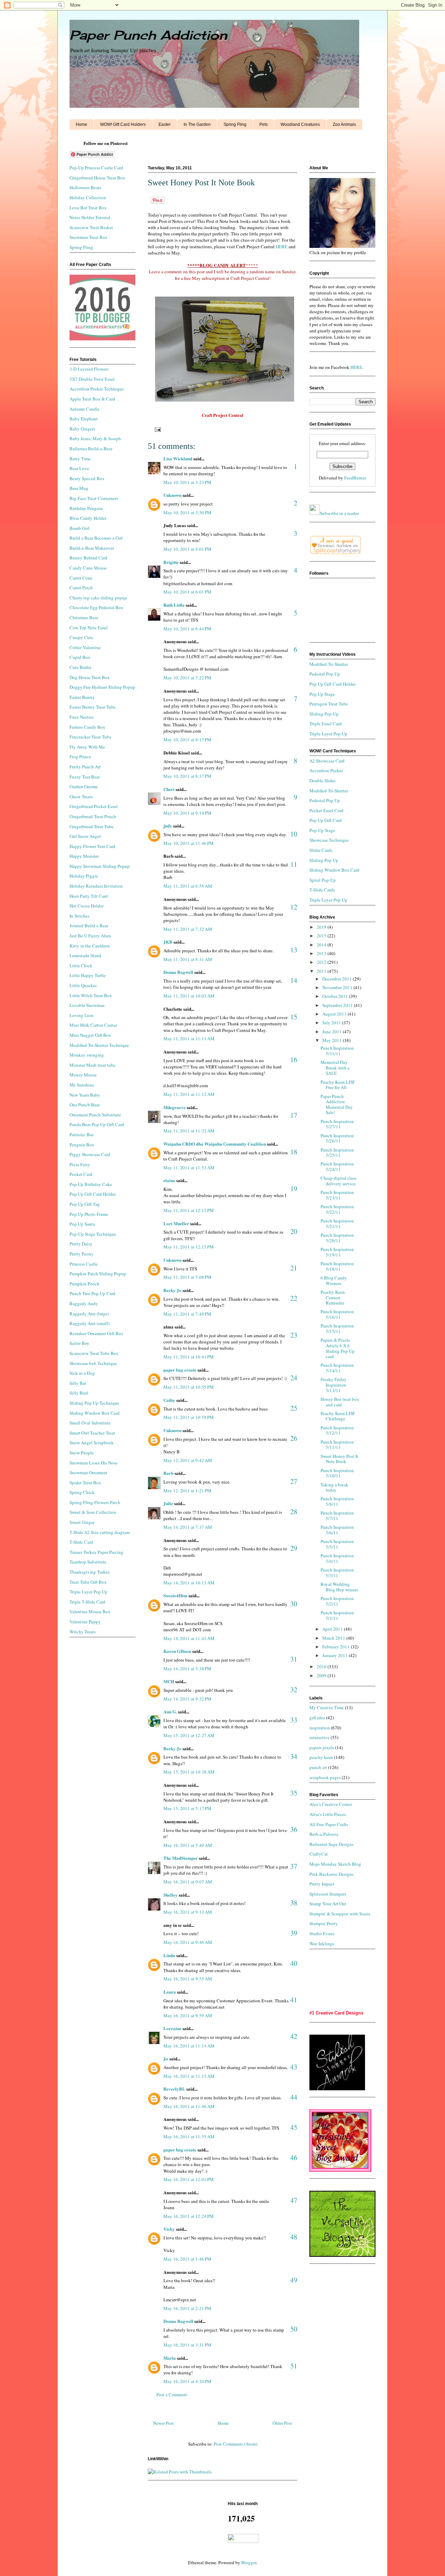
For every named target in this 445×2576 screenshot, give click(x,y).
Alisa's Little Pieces (328, 1814)
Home (82, 124)
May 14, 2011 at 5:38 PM (187, 1669)
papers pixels (322, 1747)
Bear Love (79, 468)
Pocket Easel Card (326, 810)
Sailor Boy (79, 1343)
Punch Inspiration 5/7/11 (337, 1516)
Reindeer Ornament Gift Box (96, 1333)
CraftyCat (319, 1854)
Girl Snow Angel (85, 836)
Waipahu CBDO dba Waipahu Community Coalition (215, 1144)
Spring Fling (235, 124)
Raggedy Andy (84, 1303)
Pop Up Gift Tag (85, 1204)
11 (294, 864)
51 (294, 2366)
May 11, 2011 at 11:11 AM (189, 1039)
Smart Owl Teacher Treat (92, 1433)
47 (294, 2200)
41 (294, 2000)
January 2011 (335, 1655)
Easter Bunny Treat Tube (93, 707)
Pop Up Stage (322, 694)
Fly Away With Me (87, 747)
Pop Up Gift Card (326, 820)
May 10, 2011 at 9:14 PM (187, 813)
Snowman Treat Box (88, 237)
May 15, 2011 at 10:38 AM (189, 1772)
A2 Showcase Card (327, 761)
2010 (322, 1666)
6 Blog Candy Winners (334, 1281)
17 (294, 1115)
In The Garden (197, 124)
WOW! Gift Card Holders (123, 124)
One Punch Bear (85, 1105)
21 (294, 1268)
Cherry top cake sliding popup (98, 598)
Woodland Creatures (300, 124)
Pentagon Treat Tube (329, 704)
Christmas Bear (84, 617)
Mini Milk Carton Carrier (93, 1025)
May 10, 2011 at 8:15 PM (187, 740)
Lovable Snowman (87, 1005)
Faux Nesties (82, 717)
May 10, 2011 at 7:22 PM (187, 678)
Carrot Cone (81, 578)
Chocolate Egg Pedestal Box (96, 607)
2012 (322, 962)
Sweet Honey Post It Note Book (339, 1459)
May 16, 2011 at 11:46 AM (189, 2106)
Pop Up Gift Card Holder (93, 1194)
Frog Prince (80, 757)
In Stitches (79, 916)
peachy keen (321, 1757)
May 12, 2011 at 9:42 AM (188, 1460)
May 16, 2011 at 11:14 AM (189, 2046)
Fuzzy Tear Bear (85, 777)
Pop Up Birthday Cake (91, 1184)
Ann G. (170, 1711)
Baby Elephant (84, 419)
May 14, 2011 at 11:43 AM (189, 1638)
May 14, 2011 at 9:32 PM (187, 1699)
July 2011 (332, 1023)
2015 (322, 936)
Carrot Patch (81, 588)
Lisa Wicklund (178, 458)
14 (294, 980)
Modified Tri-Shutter (329, 664)
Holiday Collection (88, 197)
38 (294, 1903)
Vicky (169, 2229)
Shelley (171, 1895)
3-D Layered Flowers (89, 369)
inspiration (320, 1728)
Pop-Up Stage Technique (93, 1234)
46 (294, 2158)
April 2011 (333, 1629)
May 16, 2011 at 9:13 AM (188, 1912)
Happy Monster (84, 856)
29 (294, 1548)
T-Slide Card (81, 1542)
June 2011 (333, 1032)
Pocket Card (81, 1174)
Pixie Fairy (80, 1164)
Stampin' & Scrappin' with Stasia (340, 1914)
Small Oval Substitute (90, 1423)
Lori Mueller (176, 1223)
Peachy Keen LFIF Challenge (338, 1416)
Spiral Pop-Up (323, 880)
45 (294, 2127)
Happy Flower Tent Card (92, 846)
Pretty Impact (322, 1884)
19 (294, 1189)
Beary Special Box (87, 478)
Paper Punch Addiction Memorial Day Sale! (337, 1104)
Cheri (169, 789)
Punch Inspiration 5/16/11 (337, 1314)
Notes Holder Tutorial (90, 217)
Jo (166, 2058)
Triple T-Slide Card (87, 1602)
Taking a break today (334, 1487)
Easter (165, 124)
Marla (170, 2358)
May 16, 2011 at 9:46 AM (188, 1942)
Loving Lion (82, 1015)
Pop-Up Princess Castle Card (96, 168)
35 (294, 1793)
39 (294, 1933)
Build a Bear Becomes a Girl (96, 538)
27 (294, 1481)
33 (294, 1720)
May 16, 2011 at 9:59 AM (188, 2016)
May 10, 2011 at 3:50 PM (187, 512)
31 (294, 1659)
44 (294, 2097)
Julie (168, 1503)
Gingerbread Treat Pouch (93, 816)
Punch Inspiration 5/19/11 (337, 1252)
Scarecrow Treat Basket (91, 227)
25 (294, 1408)
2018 (322, 927)
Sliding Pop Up (324, 860)
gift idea (317, 1718)
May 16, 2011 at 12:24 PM (189, 2216)
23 (294, 1335)
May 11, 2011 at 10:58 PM (189, 1417)
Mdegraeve (175, 1107)
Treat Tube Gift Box (88, 1582)
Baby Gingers (82, 429)
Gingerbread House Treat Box (97, 178)
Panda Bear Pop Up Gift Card (97, 1124)
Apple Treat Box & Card (92, 399)
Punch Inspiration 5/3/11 (337, 1573)
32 (294, 1690)
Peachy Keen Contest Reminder (333, 1297)
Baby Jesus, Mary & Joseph (95, 438)
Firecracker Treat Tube (90, 737)
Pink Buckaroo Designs (331, 1874)
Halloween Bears (85, 187)
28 (294, 1512)
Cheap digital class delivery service (338, 1181)
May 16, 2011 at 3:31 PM (187, 2345)
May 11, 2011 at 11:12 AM (189, 1094)
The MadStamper (181, 1858)
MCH (169, 1681)
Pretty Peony (82, 1254)
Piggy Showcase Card (90, 1154)
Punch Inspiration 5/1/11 (337, 1615)
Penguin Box (82, 1145)
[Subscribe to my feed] (315, 513)
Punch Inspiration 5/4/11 (337, 1558)
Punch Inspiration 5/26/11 (337, 1138)
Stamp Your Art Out (328, 1904)
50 (294, 2329)
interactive (319, 1737)
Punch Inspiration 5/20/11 (337, 1238)
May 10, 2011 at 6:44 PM (187, 629)
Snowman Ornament (88, 1472)
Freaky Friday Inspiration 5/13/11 (334, 1385)
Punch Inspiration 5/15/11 (337, 1329)
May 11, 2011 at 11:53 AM (189, 1168)
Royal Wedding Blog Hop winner (339, 1587)
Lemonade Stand (85, 955)
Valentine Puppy (85, 1622)
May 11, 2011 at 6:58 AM (188, 886)
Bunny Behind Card (88, 558)
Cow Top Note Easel (89, 628)
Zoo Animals (344, 124)
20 (294, 1231)
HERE (282, 247)
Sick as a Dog (82, 1373)
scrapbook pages (325, 1777)
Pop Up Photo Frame (89, 1214)
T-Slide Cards (322, 890)
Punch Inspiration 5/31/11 (337, 1051)
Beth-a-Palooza (324, 1834)
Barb (168, 1473)
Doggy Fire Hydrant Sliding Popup (102, 687)
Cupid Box (80, 657)
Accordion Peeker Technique (97, 389)
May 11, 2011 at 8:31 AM (188, 959)
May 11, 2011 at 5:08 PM (187, 1277)
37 (294, 1866)
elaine (169, 1180)
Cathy (169, 1400)
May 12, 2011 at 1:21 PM (187, 1491)
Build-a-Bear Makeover (92, 548)
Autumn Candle (84, 409)
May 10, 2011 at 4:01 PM (187, 549)
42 (294, 2036)
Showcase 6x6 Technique (93, 1363)
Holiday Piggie (84, 876)
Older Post (282, 2423)
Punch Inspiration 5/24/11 (337, 1166)
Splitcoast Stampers (328, 1894)
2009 (322, 1675)
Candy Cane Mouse (88, 568)
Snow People (82, 1453)
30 (294, 1604)
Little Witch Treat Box (91, 995)
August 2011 (335, 1014)
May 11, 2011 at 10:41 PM (189, 1357)
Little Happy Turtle (88, 975)
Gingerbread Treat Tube (92, 826)
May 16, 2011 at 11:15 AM (189, 2076)
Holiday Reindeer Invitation (96, 886)
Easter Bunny (82, 697)
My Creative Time (327, 1707)
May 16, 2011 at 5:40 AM (188, 1845)
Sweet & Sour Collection (93, 1512)
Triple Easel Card (326, 724)
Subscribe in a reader (339, 513)
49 (294, 2280)
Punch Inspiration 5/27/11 (337, 1124)
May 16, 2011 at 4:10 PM (187, 2381)
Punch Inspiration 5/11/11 (337, 1445)
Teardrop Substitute (88, 1562)
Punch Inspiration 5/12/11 (337, 1430)
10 (294, 834)
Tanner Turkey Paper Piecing (96, 1552)
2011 (322, 971)
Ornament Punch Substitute (95, 1115)
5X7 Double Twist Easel (92, 379)
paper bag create (180, 1370)
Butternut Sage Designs (331, 1844)
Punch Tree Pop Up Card (92, 1293)
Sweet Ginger (82, 1522)
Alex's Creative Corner (331, 1804)
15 (294, 1017)
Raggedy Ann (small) (90, 1323)
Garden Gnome (84, 786)
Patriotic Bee (82, 1134)
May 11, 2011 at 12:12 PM (189, 1210)
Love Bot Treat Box (88, 208)
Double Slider (322, 781)
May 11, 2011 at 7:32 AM (188, 929)
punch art (318, 1767)
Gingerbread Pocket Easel (94, 806)
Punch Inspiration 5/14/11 (337, 1368)
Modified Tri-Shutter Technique (99, 1045)
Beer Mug (79, 488)
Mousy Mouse (83, 1075)
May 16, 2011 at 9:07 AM (188, 1882)
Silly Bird (79, 1393)
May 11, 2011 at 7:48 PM (187, 1314)
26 (294, 1438)
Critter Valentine (85, 647)
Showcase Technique (329, 840)
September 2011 (338, 1005)
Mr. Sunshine (82, 1085)
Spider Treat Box (85, 1483)
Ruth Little (174, 605)
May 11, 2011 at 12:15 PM (189, 1247)
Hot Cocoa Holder (87, 906)
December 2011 (338, 979)
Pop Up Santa (82, 1224)
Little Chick (81, 966)
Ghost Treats (81, 797)
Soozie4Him (175, 1595)
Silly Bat (78, 1383)
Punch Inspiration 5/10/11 (337, 1473)
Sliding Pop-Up (324, 714)
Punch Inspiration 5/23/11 (337, 1195)
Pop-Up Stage (322, 830)
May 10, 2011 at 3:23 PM (187, 482)
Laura (170, 1992)
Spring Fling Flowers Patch (95, 1502)
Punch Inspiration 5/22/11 (337, 1209)
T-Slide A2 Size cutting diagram (100, 1532)
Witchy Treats (83, 1632)
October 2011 (336, 996)
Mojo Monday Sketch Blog (335, 1864)
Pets (264, 124)
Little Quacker (83, 985)
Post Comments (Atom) (236, 2444)
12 (294, 907)
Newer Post (163, 2423)
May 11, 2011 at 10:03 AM (189, 996)
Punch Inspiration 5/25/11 (337, 1153)
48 (294, 2237)
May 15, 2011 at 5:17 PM (187, 1808)
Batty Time (80, 459)
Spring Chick (82, 1492)
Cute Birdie (80, 667)
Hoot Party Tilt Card (89, 896)
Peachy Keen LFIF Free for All (338, 1085)
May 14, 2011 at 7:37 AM (188, 1527)
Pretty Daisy (81, 1244)
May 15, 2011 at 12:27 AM (189, 1735)
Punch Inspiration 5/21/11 (337, 1224)
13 (294, 950)
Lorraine (173, 2028)
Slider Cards (321, 850)
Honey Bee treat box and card (340, 1402)
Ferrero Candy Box (87, 727)
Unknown (172, 495)
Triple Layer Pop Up (88, 1592)
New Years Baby (85, 1095)
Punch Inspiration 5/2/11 (337, 1601)
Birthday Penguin (86, 508)
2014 (322, 945)
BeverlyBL (174, 2089)
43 (294, 2067)
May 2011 (333, 1040)
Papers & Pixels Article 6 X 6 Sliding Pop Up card (338, 1348)
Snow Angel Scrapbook (92, 1443)
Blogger (249, 2562)
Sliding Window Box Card (95, 1413)
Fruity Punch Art (85, 767)
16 (294, 1060)
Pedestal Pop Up (325, 674)
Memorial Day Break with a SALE (335, 1068)
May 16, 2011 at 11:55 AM (189, 2137)
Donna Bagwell (178, 972)
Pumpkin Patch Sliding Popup (98, 1274)
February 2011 (337, 1647)
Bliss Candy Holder (88, 518)
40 (294, 1963)
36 (294, 1829)
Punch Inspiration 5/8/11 (337, 1501)
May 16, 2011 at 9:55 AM (188, 1979)
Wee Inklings (322, 1944)
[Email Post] (157, 429)
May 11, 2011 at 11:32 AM (189, 1131)
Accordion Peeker (326, 770)
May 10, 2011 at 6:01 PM (187, 592)
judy (168, 826)
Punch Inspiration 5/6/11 (337, 1530)
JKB (168, 942)
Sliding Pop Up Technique (94, 1403)
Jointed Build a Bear (89, 926)
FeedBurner (355, 478)
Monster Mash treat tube (92, 1065)
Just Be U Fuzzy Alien (90, 936)
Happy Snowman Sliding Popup (100, 866)
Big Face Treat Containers (94, 498)
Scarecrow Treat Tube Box (94, 1353)
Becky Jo (172, 1290)
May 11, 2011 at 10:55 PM (189, 1387)
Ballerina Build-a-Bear (91, 449)
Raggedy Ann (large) (89, 1314)
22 (294, 1298)
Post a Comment (172, 2395)
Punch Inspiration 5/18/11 (337, 1266)
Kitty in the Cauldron (90, 946)
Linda (169, 1955)
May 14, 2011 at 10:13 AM (189, 1583)
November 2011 (338, 987)
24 (294, 1378)
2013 (322, 953)
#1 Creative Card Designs (336, 2013)
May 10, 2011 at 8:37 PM (187, 776)
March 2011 (334, 1638)
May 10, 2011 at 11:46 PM (189, 843)
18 (294, 1152)
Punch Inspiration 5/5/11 (337, 1544)
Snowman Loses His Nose (94, 1463)
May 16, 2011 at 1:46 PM (187, 2259)
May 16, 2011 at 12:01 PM (189, 2179)
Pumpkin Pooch (84, 1284)
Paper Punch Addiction (148, 35)
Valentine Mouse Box (90, 1612)
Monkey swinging (87, 1055)
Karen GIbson (177, 1651)
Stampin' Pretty (324, 1923)
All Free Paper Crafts (329, 1824)
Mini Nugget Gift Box (90, 1035)
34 (294, 1756)
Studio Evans (322, 1933)
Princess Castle (84, 1264)
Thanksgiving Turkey (90, 1572)
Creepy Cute (81, 637)
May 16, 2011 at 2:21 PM (187, 2308)
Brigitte (171, 562)
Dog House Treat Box (90, 677)
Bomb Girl (79, 528)
